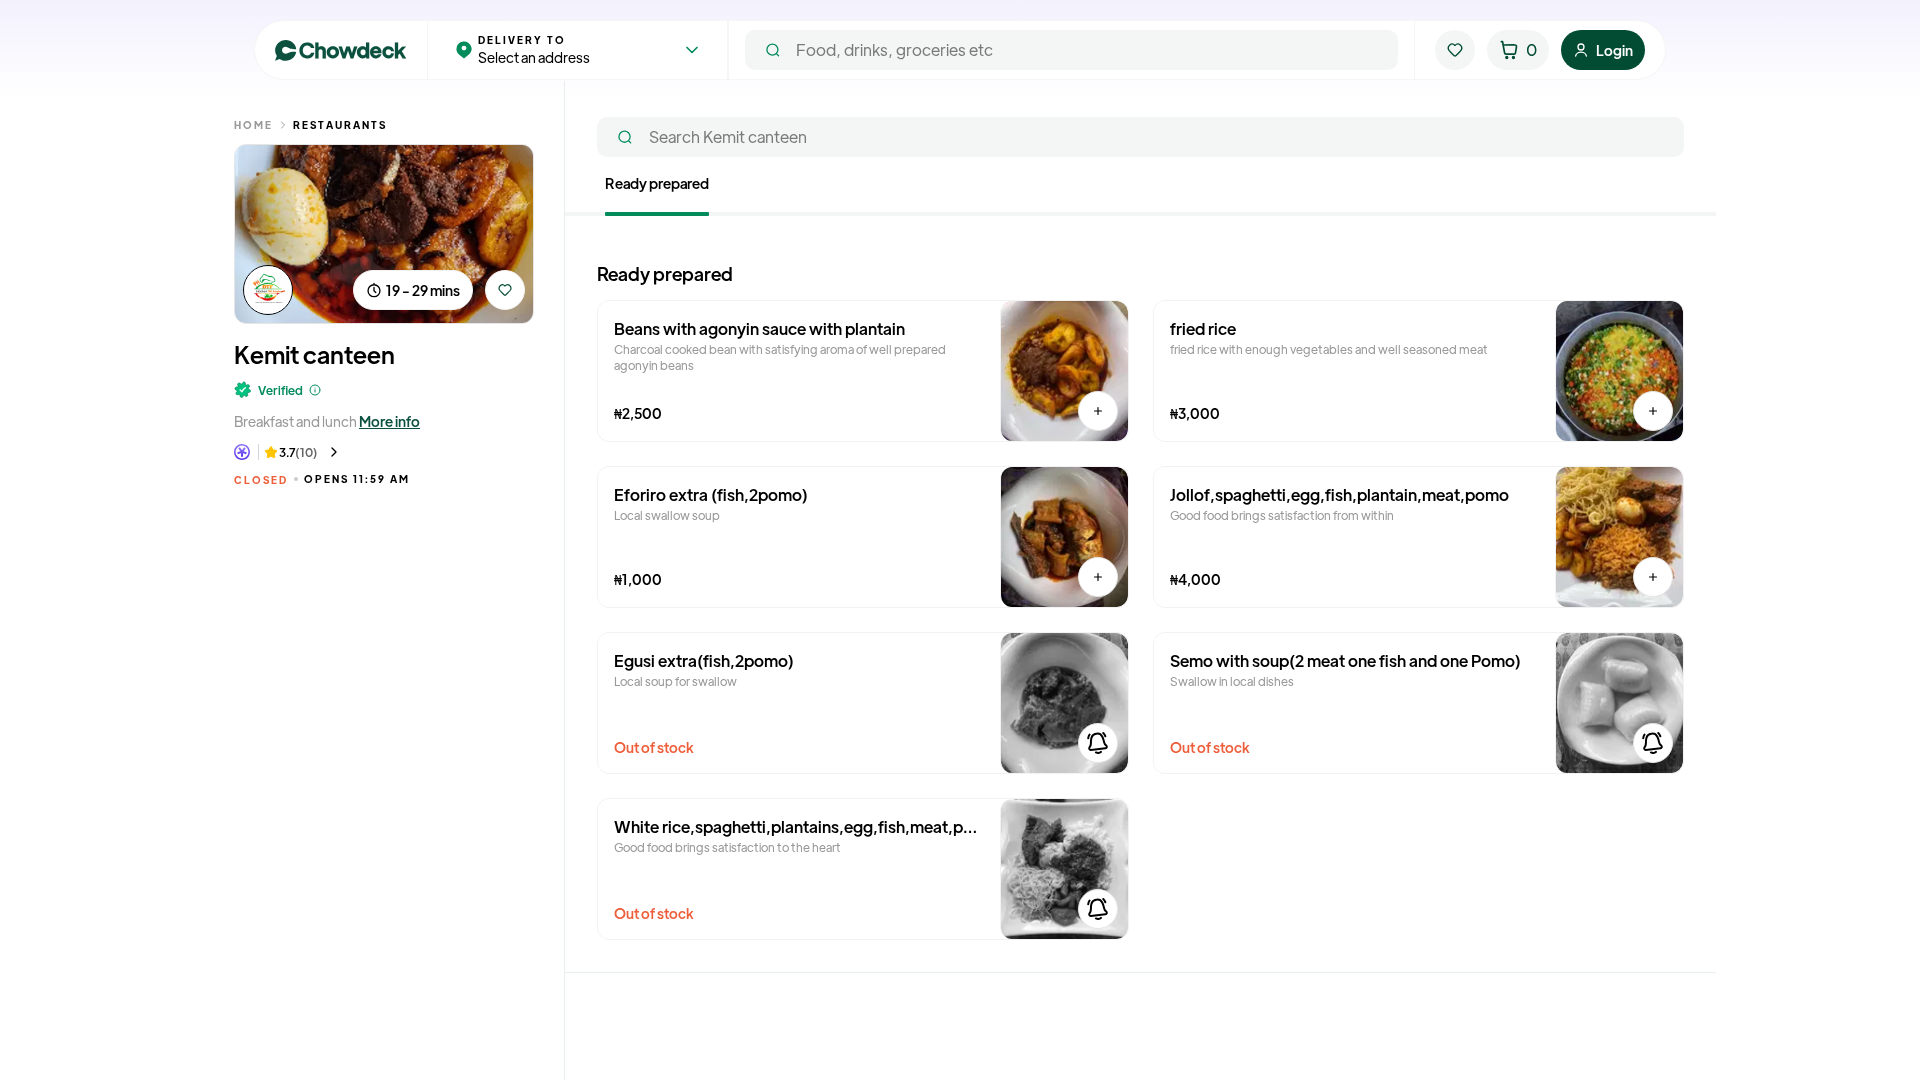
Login (1614, 50)
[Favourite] (505, 290)
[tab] (657, 187)
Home (253, 124)
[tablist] (1140, 194)
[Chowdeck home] (341, 50)
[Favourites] (1455, 50)
